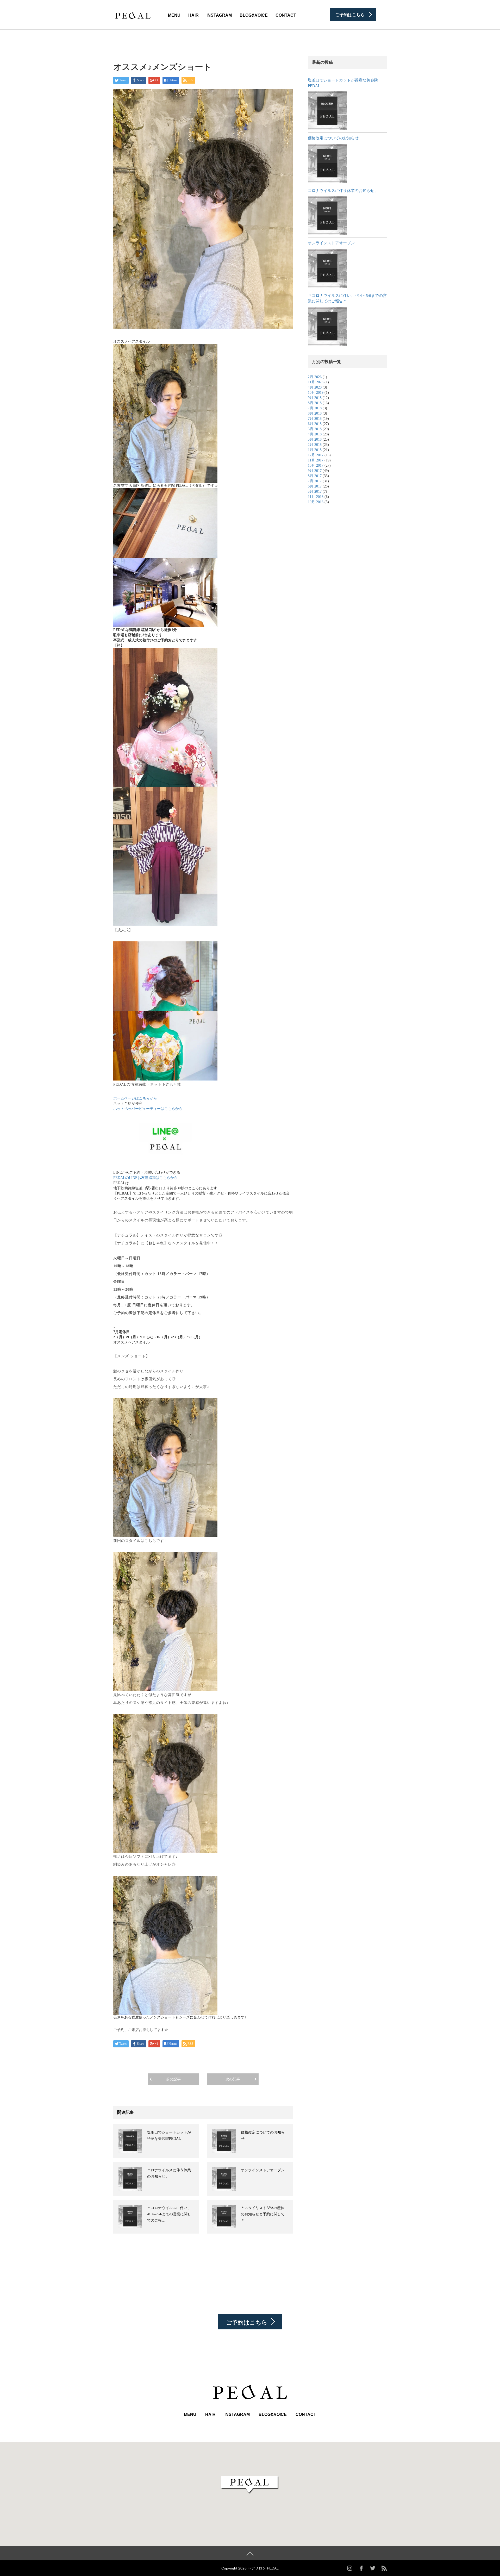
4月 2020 (315, 387)
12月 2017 (316, 455)
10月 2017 (316, 465)
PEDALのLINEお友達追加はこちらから (145, 1178)
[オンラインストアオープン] (327, 268)
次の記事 (233, 2079)
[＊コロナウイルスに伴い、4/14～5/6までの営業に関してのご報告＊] (327, 326)
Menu (174, 15)
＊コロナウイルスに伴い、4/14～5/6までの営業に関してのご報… (169, 2214)
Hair (193, 15)
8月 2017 (315, 476)
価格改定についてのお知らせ (333, 138)
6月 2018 (315, 424)
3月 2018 (315, 439)
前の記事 (173, 2079)
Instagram (219, 15)
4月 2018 (315, 434)
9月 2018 (315, 398)
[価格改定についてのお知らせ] (327, 163)
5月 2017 (315, 492)
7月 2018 (315, 408)
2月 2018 (315, 445)
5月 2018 (315, 429)
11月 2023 (316, 382)
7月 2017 (315, 481)
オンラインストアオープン (263, 2170)
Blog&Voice (254, 15)
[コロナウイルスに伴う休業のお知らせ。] (327, 216)
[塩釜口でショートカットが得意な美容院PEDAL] (327, 111)
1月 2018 (315, 450)
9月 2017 (315, 471)
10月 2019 (316, 393)
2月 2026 (315, 377)
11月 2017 (316, 460)
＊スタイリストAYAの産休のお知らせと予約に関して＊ (263, 2214)
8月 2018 (315, 403)
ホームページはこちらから (135, 1098)
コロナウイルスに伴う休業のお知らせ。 (343, 191)
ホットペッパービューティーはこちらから (148, 1109)
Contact (286, 15)
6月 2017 (315, 486)
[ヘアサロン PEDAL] (133, 14)
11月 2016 (316, 497)
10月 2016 (316, 502)
